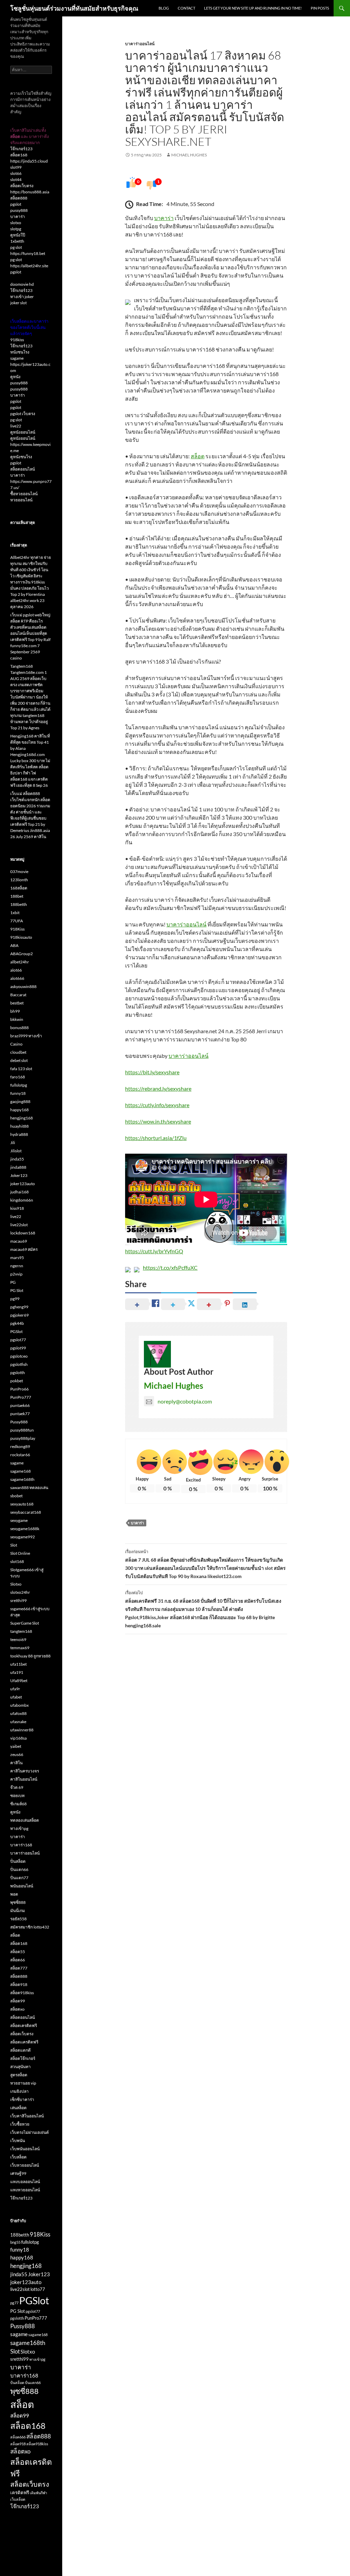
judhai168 (19, 1192)
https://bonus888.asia (30, 192)
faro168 (18, 1077)
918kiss (17, 340)
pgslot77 (18, 1340)
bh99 (15, 1011)
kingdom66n (22, 1200)
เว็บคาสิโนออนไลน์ (27, 2116)
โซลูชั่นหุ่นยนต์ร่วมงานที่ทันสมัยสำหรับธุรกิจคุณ (74, 8)
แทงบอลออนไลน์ (25, 2182)
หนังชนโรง (20, 352)
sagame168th (22, 1479)
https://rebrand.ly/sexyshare (158, 1088)
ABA (14, 945)
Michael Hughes (189, 155)
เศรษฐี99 (18, 2173)
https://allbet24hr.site (29, 266)
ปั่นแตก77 (19, 1878)
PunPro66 (19, 1389)
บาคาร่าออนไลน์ (140, 44)
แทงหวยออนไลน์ (25, 2190)
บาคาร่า (164, 218)
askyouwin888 (23, 986)
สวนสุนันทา (21, 2067)
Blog (164, 8)
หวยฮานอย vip (23, 2083)
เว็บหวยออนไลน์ (25, 2165)
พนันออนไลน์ (22, 1886)
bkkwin (17, 1019)
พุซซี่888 (18, 1902)
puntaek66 (20, 1405)
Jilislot (16, 1151)
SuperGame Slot (25, 1623)
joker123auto (23, 1184)
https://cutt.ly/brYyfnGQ (154, 1251)
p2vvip (16, 1274)
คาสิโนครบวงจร (25, 1771)
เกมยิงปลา (19, 2091)
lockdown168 (23, 1233)
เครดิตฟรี (20, 2492)
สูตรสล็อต (19, 2075)
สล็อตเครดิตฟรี (24, 2026)
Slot (14, 1545)
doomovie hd (22, 284)
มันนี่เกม (18, 1911)
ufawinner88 (22, 1730)
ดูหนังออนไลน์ (23, 432)
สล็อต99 (18, 2001)
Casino (16, 1044)
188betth (19, 904)
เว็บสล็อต (18, 2157)
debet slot (19, 1060)
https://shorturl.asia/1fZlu (156, 1138)
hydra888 (19, 1134)
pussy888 (19, 210)
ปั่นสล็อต (18, 1861)
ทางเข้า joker (22, 297)
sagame (17, 358)
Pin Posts (320, 8)
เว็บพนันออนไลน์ (25, 2149)
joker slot (18, 303)
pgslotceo (19, 1356)
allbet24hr (20, 962)
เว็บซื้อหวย (20, 2124)
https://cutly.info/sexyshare (157, 1105)
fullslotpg (19, 1085)
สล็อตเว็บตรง (22, 186)
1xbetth (17, 241)
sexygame (19, 1520)
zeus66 (17, 1754)
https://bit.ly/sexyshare (152, 1072)
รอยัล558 (18, 1919)
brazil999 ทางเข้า (26, 1036)
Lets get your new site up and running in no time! (253, 8)
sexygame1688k (25, 1529)
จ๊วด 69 (17, 1787)
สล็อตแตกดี (21, 2050)
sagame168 (21, 1471)
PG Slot (17, 1290)
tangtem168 (21, 1631)
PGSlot (16, 1331)
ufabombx (19, 1705)
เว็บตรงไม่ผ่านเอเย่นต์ (30, 2132)
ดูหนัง (15, 377)
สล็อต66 (18, 1960)
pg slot (16, 247)
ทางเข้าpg (19, 1828)
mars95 (17, 1258)
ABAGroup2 (22, 954)
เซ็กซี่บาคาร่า (22, 2099)
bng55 (15, 2242)
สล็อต (198, 456)
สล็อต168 (19, 155)
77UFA (17, 921)
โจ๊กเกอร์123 (21, 149)
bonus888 (19, 1028)
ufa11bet (18, 1664)
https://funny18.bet (28, 253)
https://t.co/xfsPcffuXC (170, 1267)
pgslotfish (19, 1364)
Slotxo (16, 1584)
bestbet (17, 1003)
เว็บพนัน (18, 2141)
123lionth (19, 880)
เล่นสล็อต (18, 2108)
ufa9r (15, 1689)
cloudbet (18, 1052)
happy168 (19, 1110)
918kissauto (21, 937)
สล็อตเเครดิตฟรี (24, 2042)
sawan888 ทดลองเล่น (29, 1488)
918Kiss (17, 929)
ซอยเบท (17, 1796)
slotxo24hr (20, 1592)
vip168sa (18, 1738)
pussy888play (23, 1438)
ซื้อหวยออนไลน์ (24, 494)
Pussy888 (19, 1422)
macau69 (19, 1241)
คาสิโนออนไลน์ (24, 1779)
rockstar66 (20, 1455)
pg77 (14, 2303)
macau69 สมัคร (24, 1249)
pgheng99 (19, 1307)
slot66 (16, 173)
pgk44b (17, 1323)
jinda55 (17, 1159)
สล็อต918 (19, 1984)
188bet (17, 896)
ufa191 (17, 1672)
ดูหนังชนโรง (21, 457)
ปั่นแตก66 (19, 1869)
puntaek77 (20, 1414)
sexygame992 (23, 1537)
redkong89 (20, 1446)
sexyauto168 (22, 1504)
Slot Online (20, 1553)
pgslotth (18, 1373)
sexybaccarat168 (26, 1512)
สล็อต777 (19, 1968)
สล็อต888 (19, 198)
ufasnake (18, 1722)
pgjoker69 (19, 1315)
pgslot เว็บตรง (23, 414)
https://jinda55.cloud (29, 161)
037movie (19, 872)
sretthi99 (18, 1600)
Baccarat (18, 995)
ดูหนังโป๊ (18, 235)
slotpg (16, 229)
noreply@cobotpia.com (185, 1401)
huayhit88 (19, 1126)
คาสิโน (16, 1763)
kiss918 (17, 1208)
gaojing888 (20, 1101)
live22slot (19, 1225)
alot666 (17, 978)
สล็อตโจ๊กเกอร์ (23, 2058)
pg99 (15, 1299)
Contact (186, 8)
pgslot (16, 204)
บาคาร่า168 (21, 1845)
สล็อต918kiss (22, 1993)
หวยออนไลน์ (21, 500)
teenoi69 (18, 1639)
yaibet (16, 1746)
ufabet (16, 1697)
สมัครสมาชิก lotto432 (30, 1927)
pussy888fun (22, 1430)
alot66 (16, 970)
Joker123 (19, 1175)
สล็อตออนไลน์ (23, 469)
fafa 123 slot (21, 1069)
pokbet (17, 1381)
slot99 (16, 167)
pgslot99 (18, 1348)
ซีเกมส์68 (18, 1804)
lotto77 (38, 2289)
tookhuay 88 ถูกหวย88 (30, 1656)
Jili (13, 1143)
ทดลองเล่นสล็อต (25, 1820)
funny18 (18, 1093)
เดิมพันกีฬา (38, 2493)
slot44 (16, 180)
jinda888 (18, 1167)
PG (13, 1282)
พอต (14, 1894)
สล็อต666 (18, 2437)
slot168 (17, 1561)
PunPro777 (21, 1397)
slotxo (16, 223)
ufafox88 (18, 1713)
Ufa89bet (19, 1681)
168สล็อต (19, 888)
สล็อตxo (17, 2009)
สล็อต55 (18, 1952)
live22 (16, 426)
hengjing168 (22, 1118)
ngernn (17, 1266)
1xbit (15, 913)
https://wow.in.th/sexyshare (158, 1121)
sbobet (16, 1496)
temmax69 (20, 1648)
